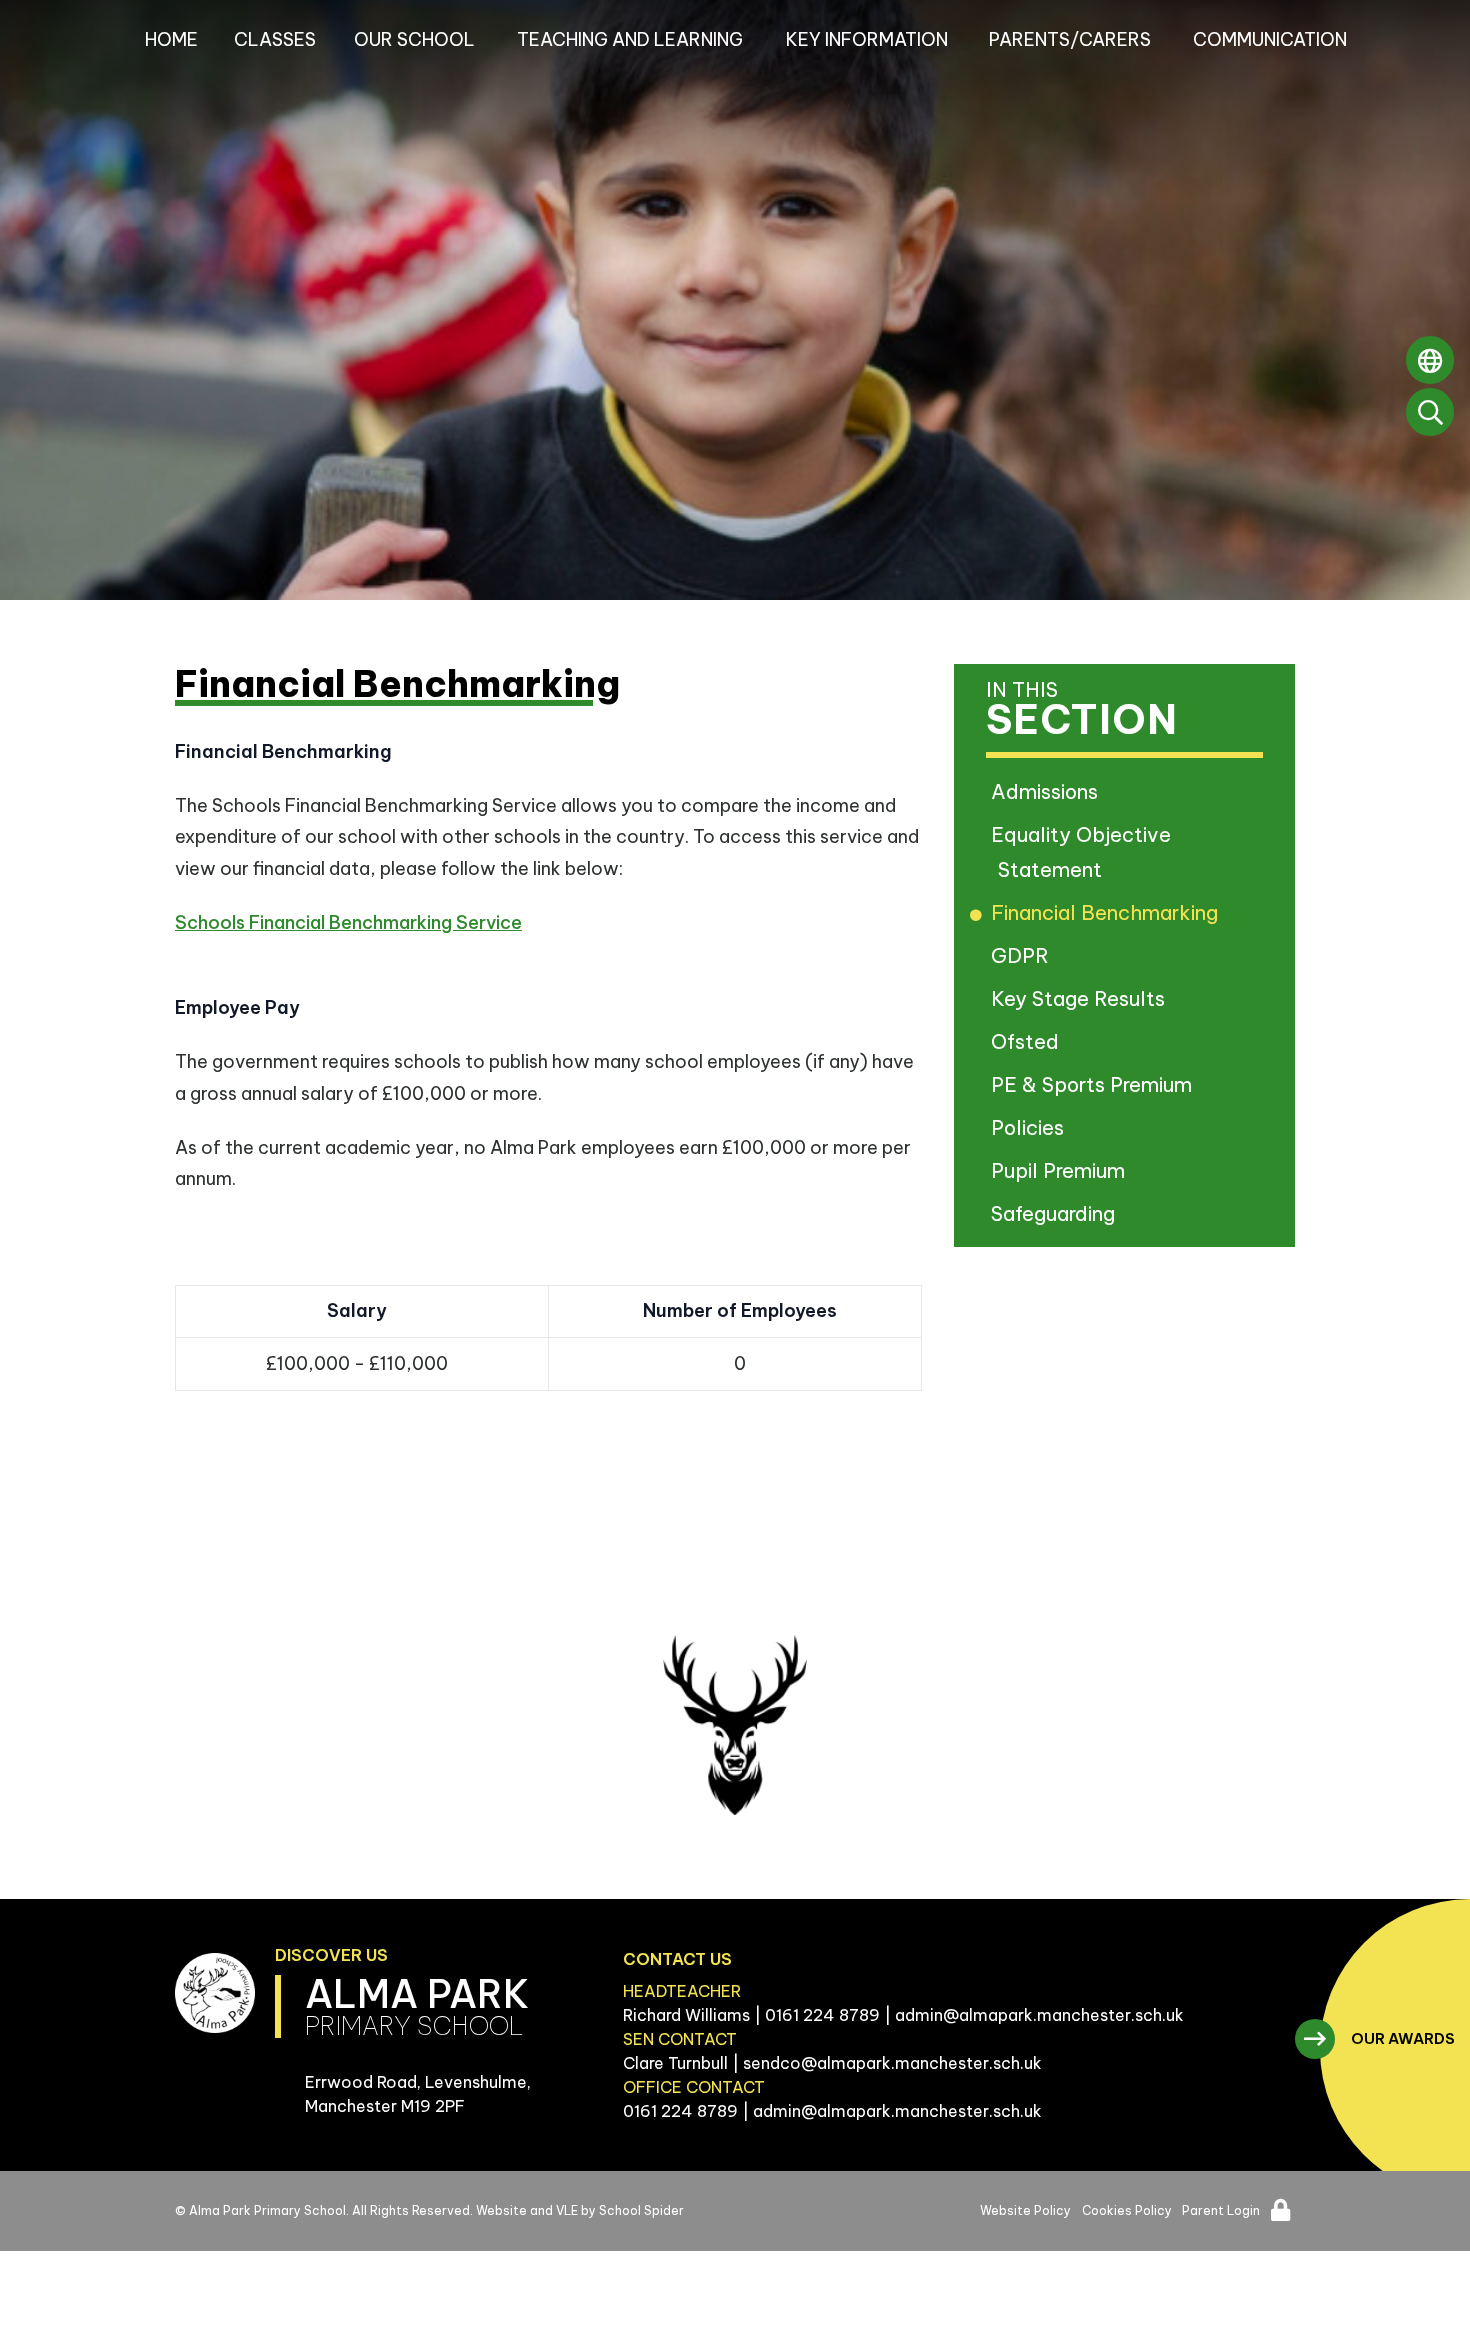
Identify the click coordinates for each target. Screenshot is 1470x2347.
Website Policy (1025, 2210)
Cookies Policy (1127, 2210)
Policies (1031, 1127)
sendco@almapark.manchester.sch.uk (892, 2063)
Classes (275, 39)
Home (171, 39)
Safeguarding (1056, 1213)
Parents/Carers (1070, 39)
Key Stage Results (1081, 998)
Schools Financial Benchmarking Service (348, 922)
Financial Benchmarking (1108, 912)
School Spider (641, 2210)
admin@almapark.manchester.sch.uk (1039, 2015)
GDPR (1023, 955)
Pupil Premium (1061, 1170)
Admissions (1048, 791)
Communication (1270, 39)
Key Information (867, 39)
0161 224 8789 (822, 2015)
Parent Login (1221, 2210)
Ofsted (1028, 1041)
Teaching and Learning (630, 39)
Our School (414, 39)
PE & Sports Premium (1095, 1084)
